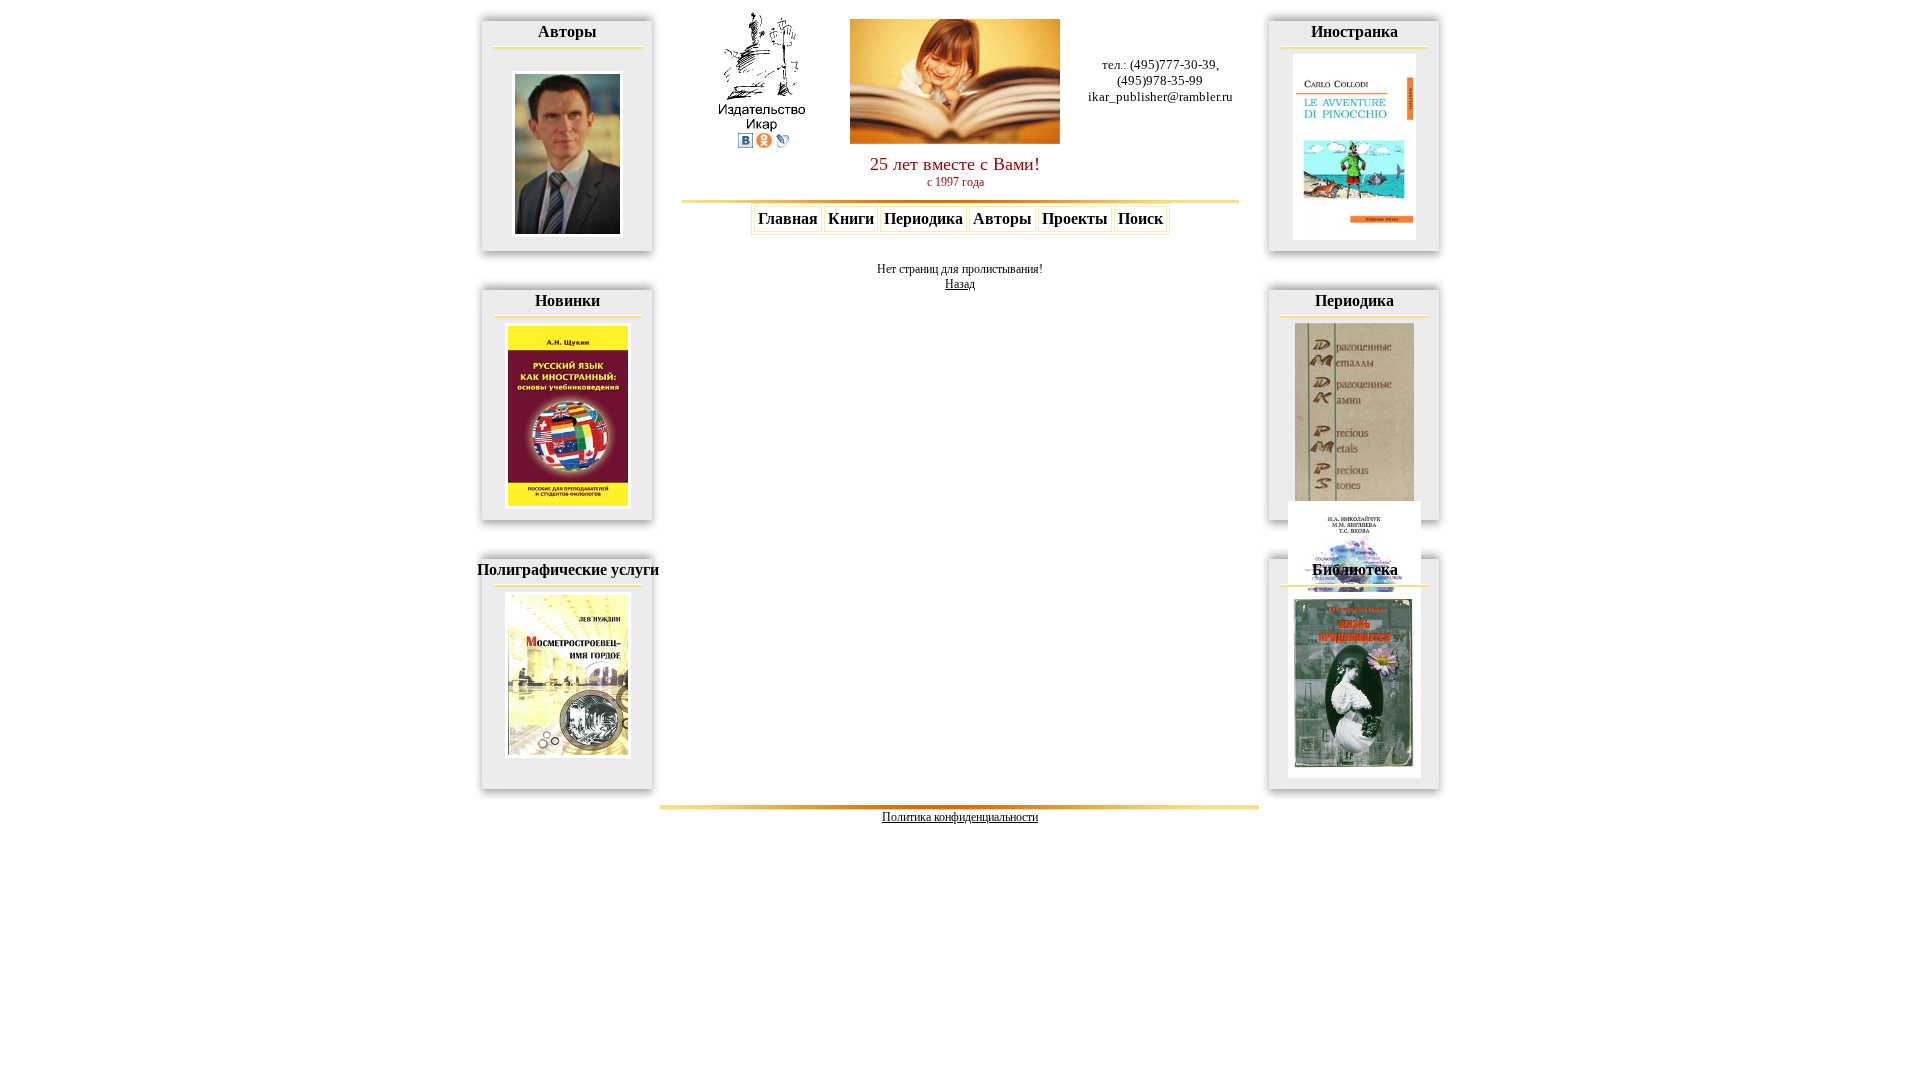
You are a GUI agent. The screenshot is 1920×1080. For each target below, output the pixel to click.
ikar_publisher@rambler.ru (1160, 96)
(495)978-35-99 (1160, 80)
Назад (960, 284)
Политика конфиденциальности (960, 817)
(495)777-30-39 (1173, 64)
